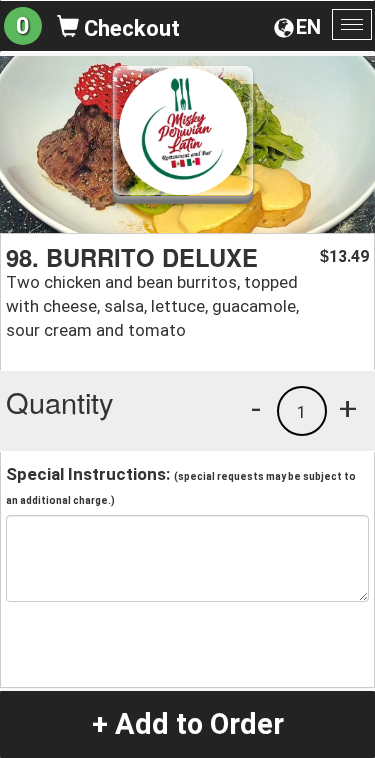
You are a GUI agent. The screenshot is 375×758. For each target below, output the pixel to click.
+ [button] (348, 408)
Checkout (129, 28)
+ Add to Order (188, 724)
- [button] (256, 408)
